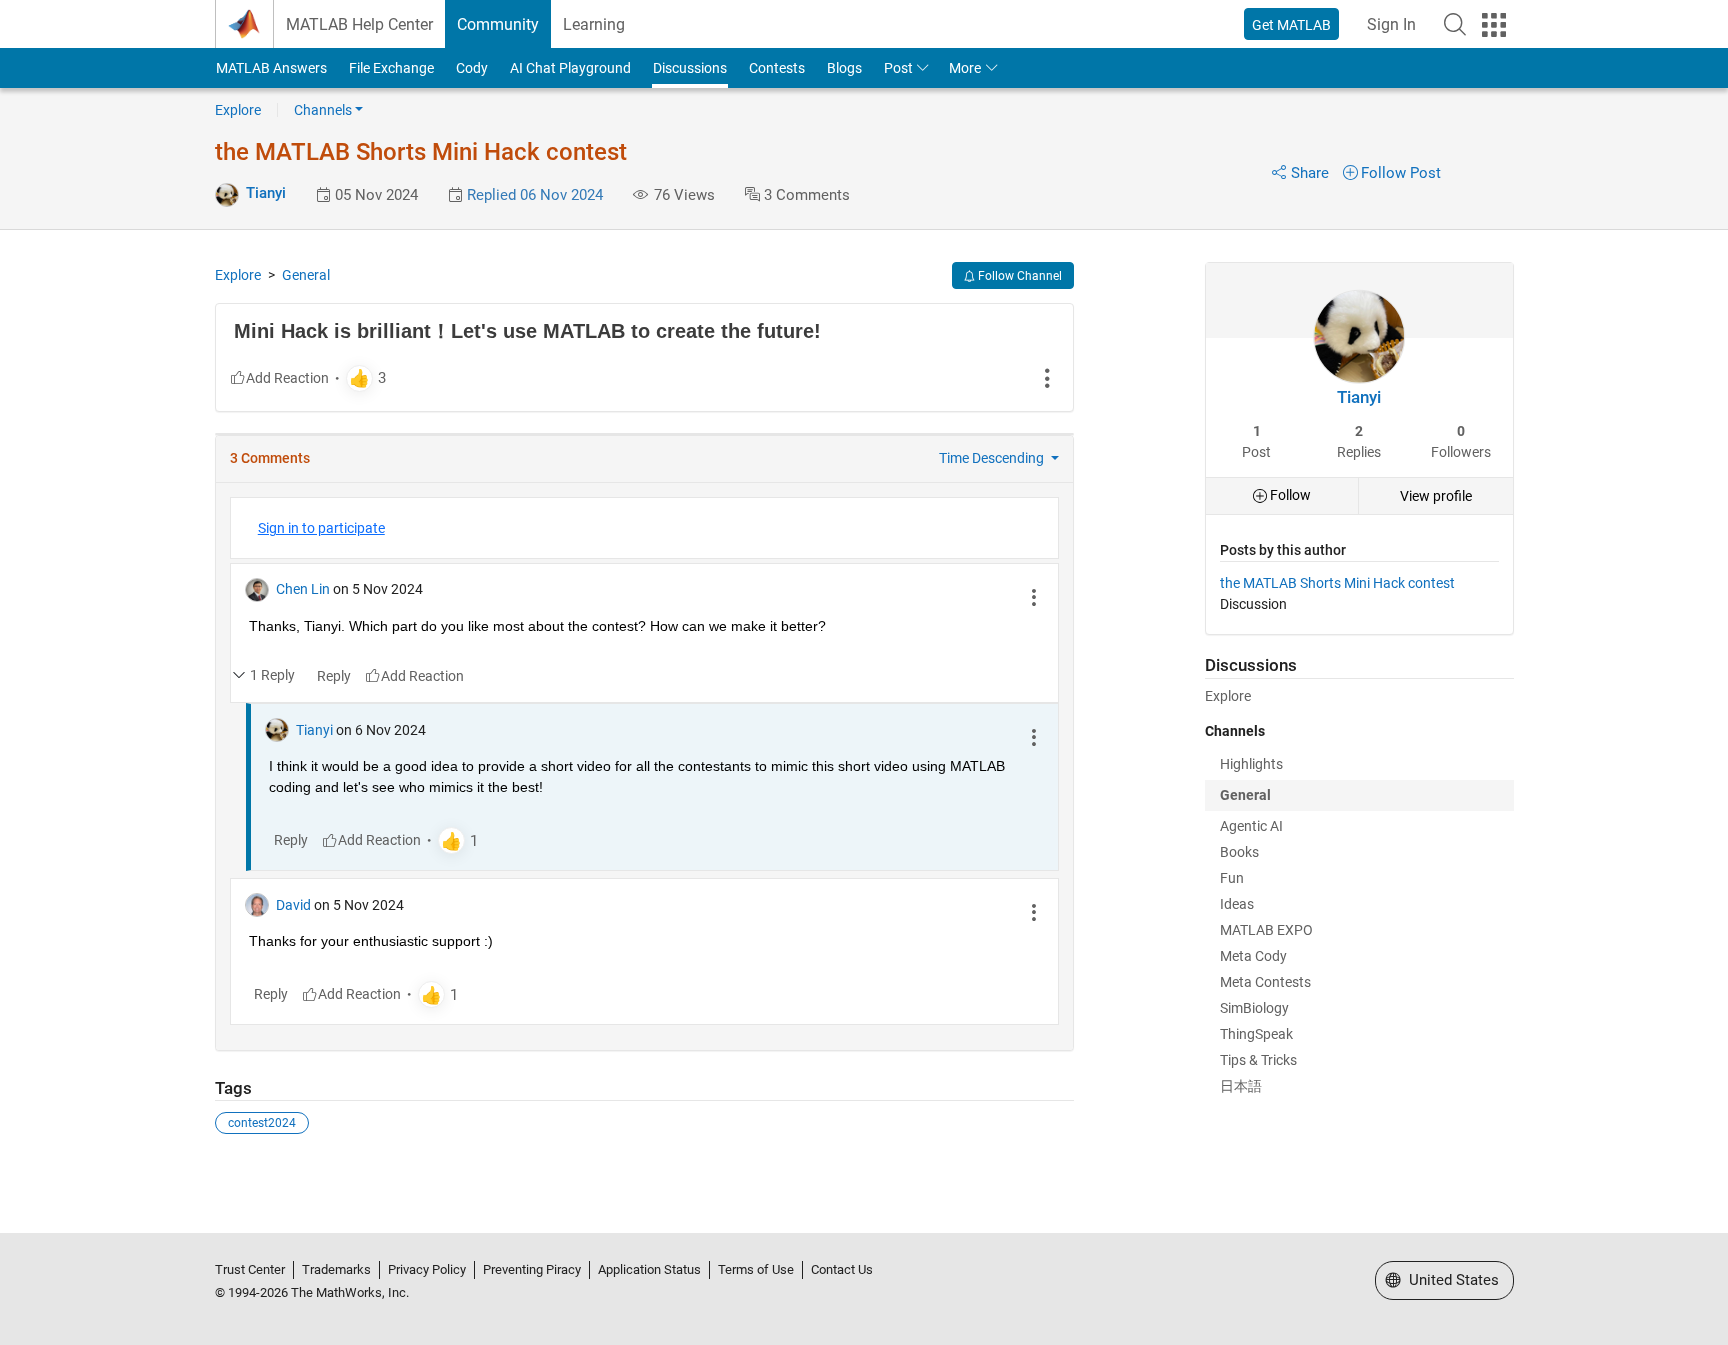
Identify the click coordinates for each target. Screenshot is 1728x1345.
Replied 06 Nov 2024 (535, 195)
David (293, 905)
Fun (1232, 878)
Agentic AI (1251, 826)
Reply (334, 676)
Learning (594, 24)
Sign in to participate (321, 528)
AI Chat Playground (570, 68)
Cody (472, 68)
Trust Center (250, 1269)
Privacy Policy (427, 1269)
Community (498, 24)
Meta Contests (1265, 982)
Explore (238, 110)
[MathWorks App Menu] (1494, 25)
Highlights (1251, 764)
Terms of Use (756, 1269)
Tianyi (266, 193)
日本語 (1241, 1086)
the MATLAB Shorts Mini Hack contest (1337, 583)
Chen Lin (303, 589)
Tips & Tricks (1258, 1060)
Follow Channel (1018, 276)
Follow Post (1401, 173)
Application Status (649, 1269)
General (306, 275)
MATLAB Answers (271, 68)
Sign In (1391, 24)
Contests (777, 68)
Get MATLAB (1291, 25)
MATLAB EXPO (1266, 930)
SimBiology (1254, 1008)
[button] (1455, 24)
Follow (1289, 495)
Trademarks (336, 1269)
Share (1310, 173)
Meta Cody (1253, 956)
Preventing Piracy (532, 1269)
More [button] (965, 68)
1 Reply (272, 675)
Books (1239, 852)
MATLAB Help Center (359, 24)
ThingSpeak (1256, 1034)
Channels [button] (323, 110)
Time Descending (993, 458)
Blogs (844, 68)
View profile (1436, 496)
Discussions (690, 68)
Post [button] (898, 68)
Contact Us (842, 1269)
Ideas (1237, 904)
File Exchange (391, 68)
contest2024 (262, 1123)
